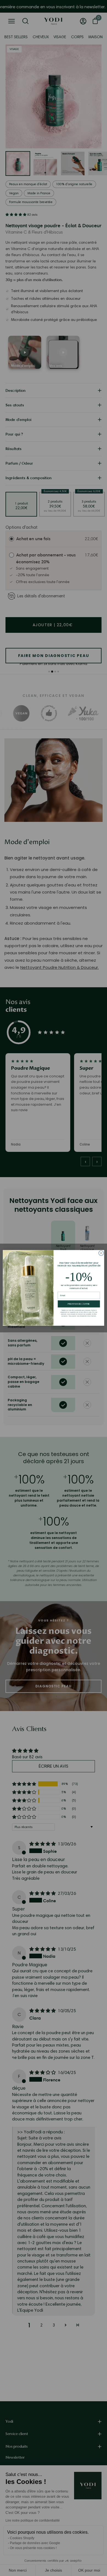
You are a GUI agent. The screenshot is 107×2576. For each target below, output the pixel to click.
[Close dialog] (101, 1253)
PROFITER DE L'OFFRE (79, 1304)
